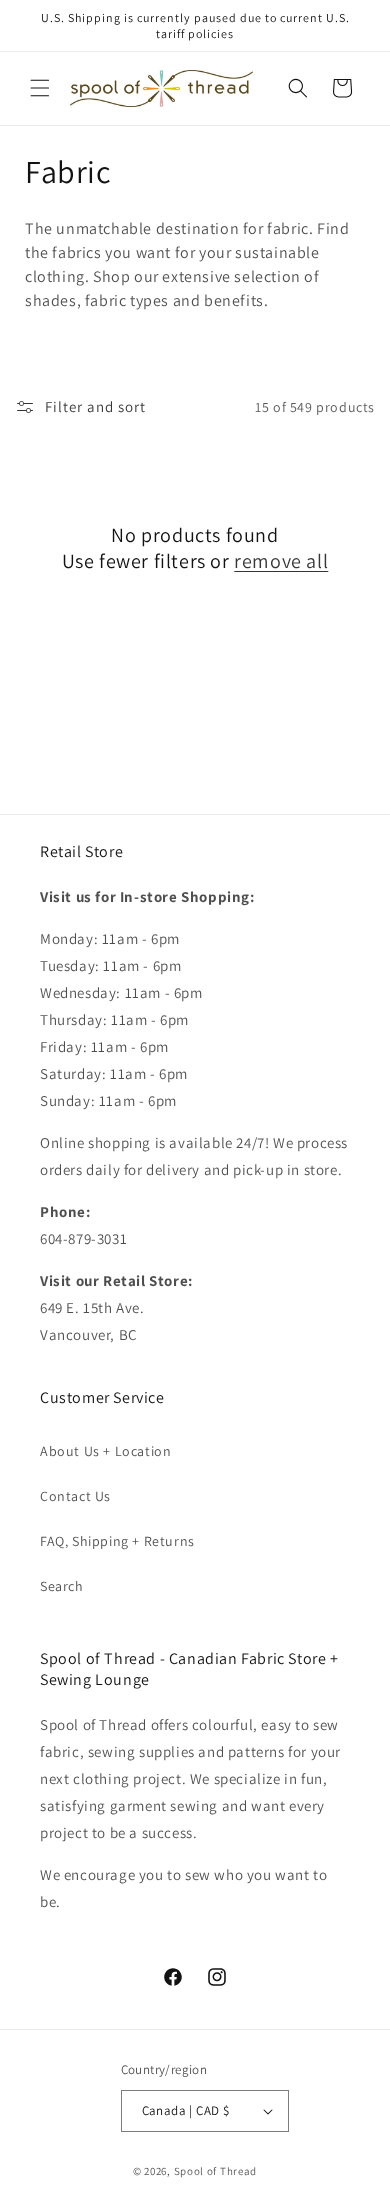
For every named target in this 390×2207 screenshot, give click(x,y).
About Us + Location (105, 1451)
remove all (281, 561)
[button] (40, 88)
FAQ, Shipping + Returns (117, 1541)
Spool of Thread (216, 2171)
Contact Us (75, 1496)
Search (62, 1586)
